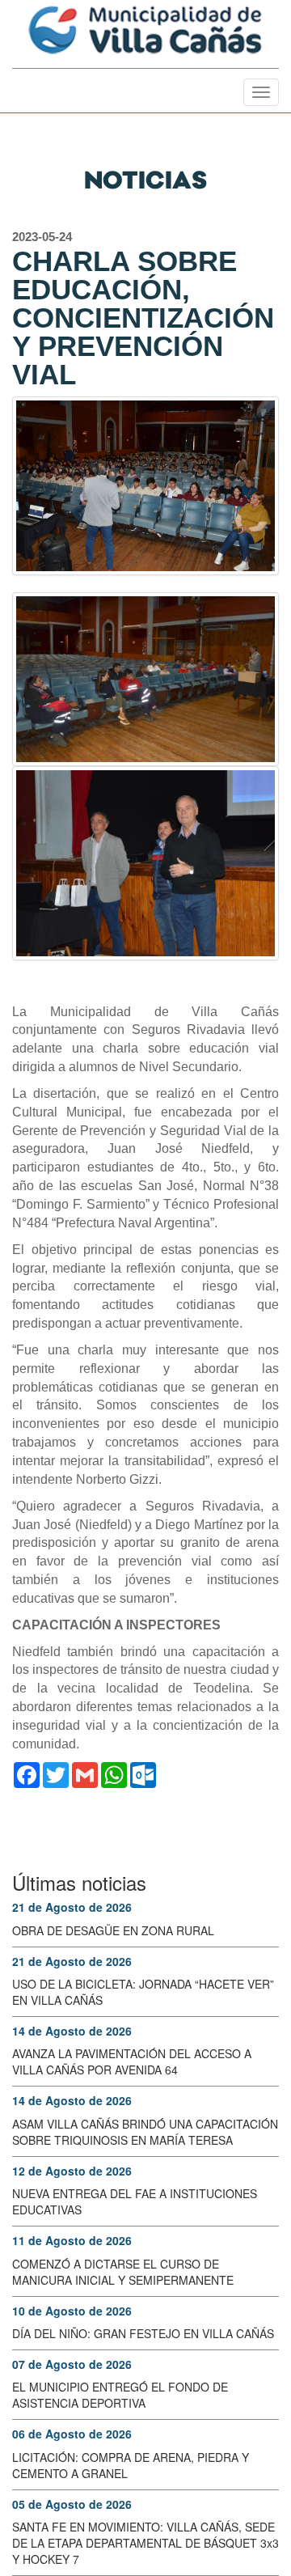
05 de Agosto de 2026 (72, 2504)
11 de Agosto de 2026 (72, 2240)
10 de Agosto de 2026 (72, 2311)
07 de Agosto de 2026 (72, 2364)
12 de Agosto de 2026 (72, 2171)
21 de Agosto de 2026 (72, 1907)
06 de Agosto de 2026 (72, 2434)
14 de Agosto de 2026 (72, 2031)
